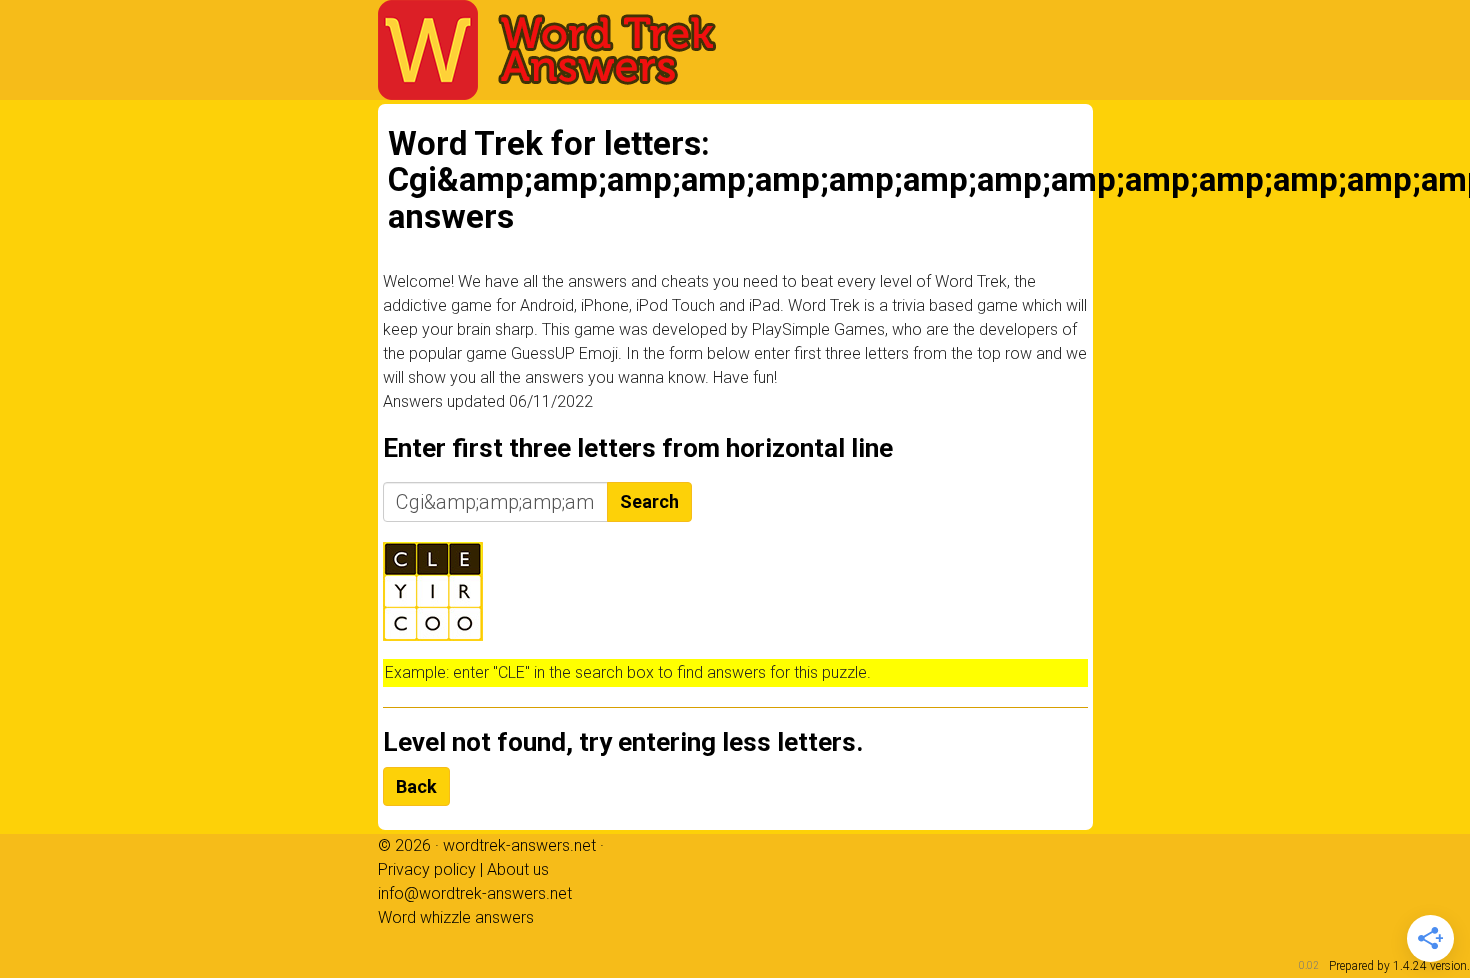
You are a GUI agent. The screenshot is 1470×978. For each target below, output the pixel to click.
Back (416, 786)
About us (518, 869)
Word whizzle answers (456, 917)
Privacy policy (427, 869)
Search (649, 501)
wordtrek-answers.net (519, 845)
